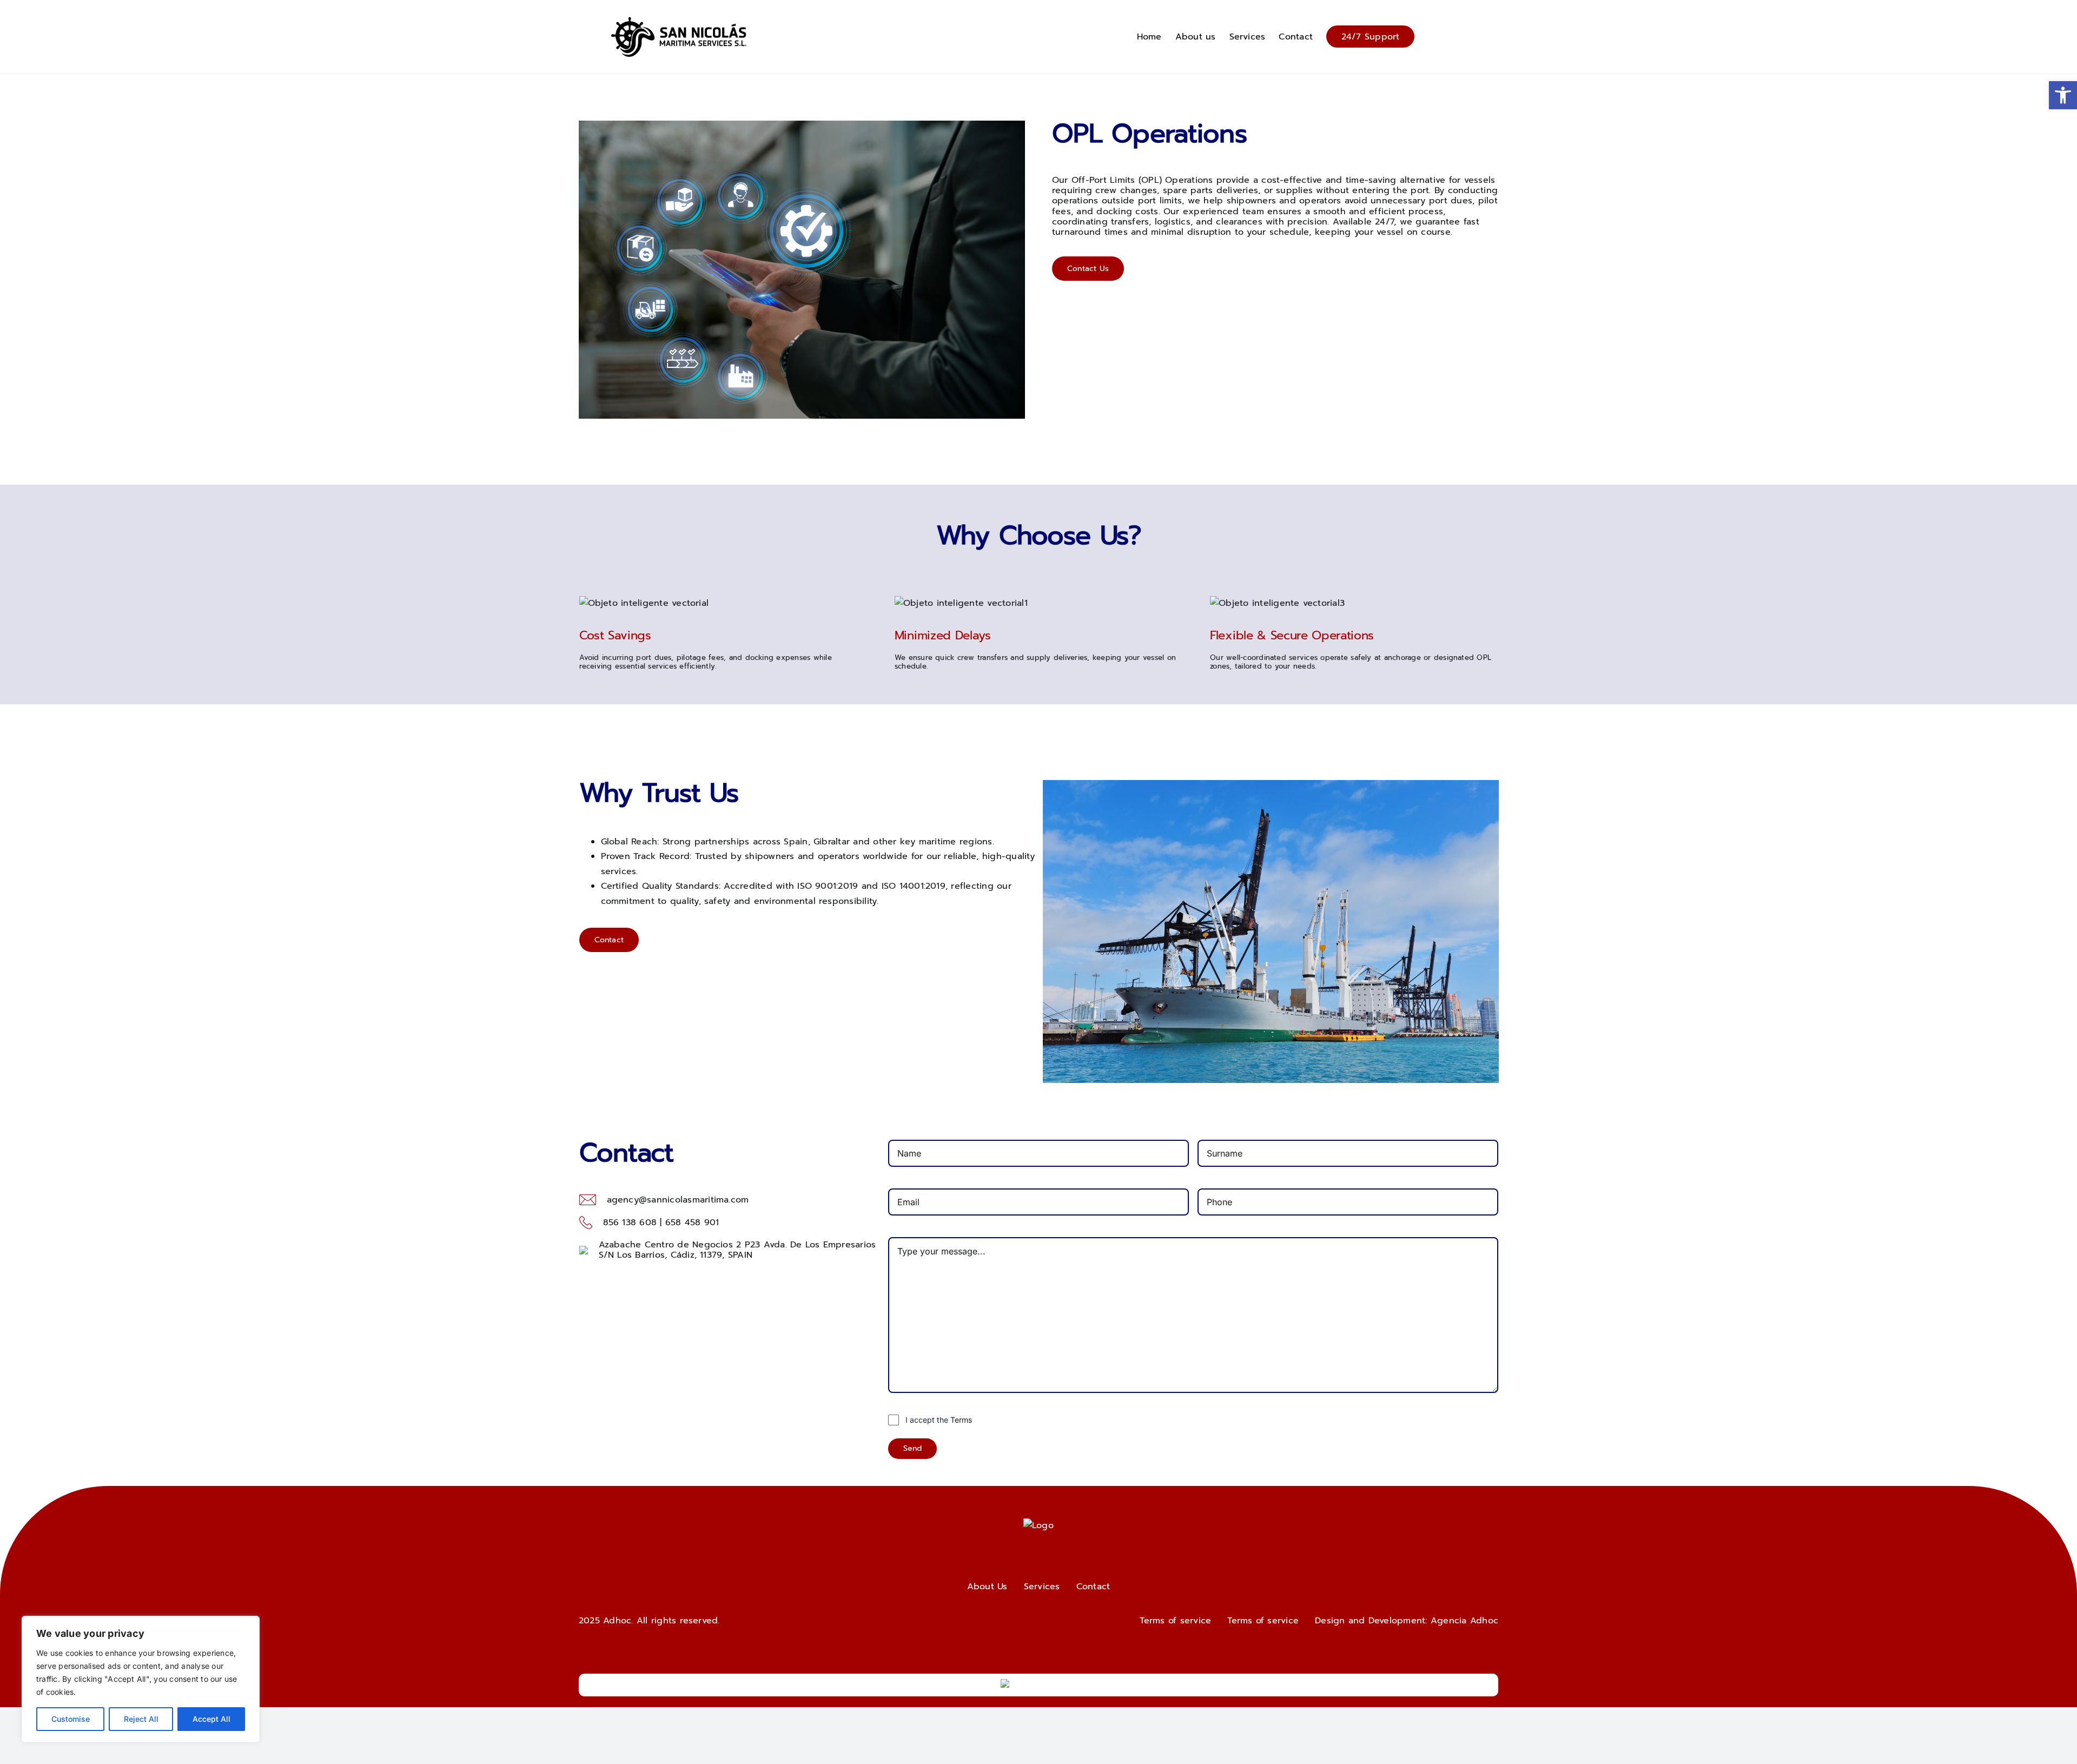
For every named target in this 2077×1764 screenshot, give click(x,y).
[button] (2063, 95)
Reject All (141, 1719)
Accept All (211, 1719)
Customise (71, 1719)
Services (1042, 1587)
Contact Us (1088, 269)
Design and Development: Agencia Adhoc (1407, 1621)
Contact (609, 940)
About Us (987, 1587)
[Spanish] (1460, 35)
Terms (961, 1420)
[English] (1449, 35)
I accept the (939, 1420)
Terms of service (1175, 1621)
